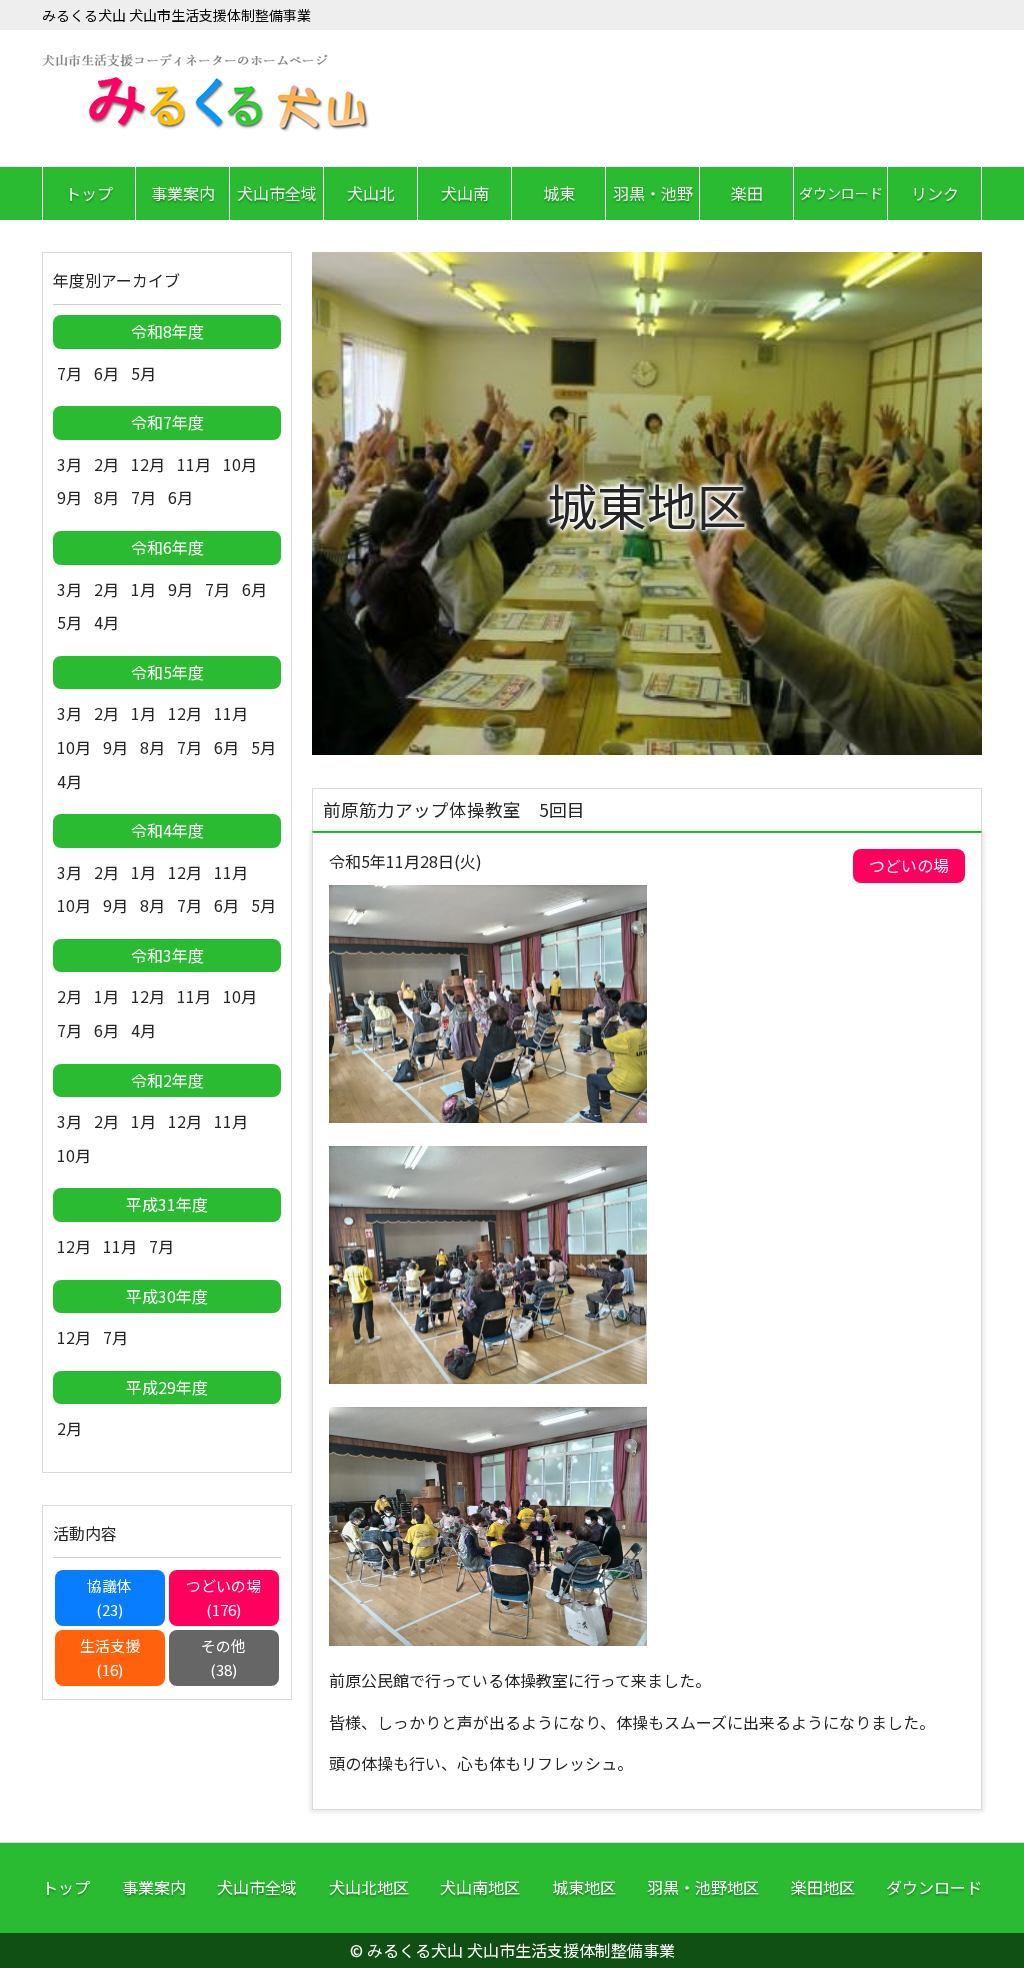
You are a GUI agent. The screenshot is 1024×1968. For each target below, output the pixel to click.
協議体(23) (109, 1597)
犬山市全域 (277, 193)
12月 (148, 464)
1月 (143, 589)
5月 (143, 373)
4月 (106, 622)
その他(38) (223, 1657)
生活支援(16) (110, 1657)
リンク (935, 193)
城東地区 (584, 1887)
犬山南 (465, 193)
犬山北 (371, 193)
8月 (106, 497)
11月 (194, 464)
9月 (69, 497)
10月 (240, 464)
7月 (69, 373)
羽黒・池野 (653, 193)
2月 (106, 464)
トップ (89, 193)
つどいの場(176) (223, 1597)
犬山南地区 (480, 1887)
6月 (106, 373)
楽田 (747, 193)
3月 (69, 464)
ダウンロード (841, 193)
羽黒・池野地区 (703, 1887)
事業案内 (183, 193)
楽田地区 (823, 1887)
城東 (559, 193)
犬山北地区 (369, 1887)
